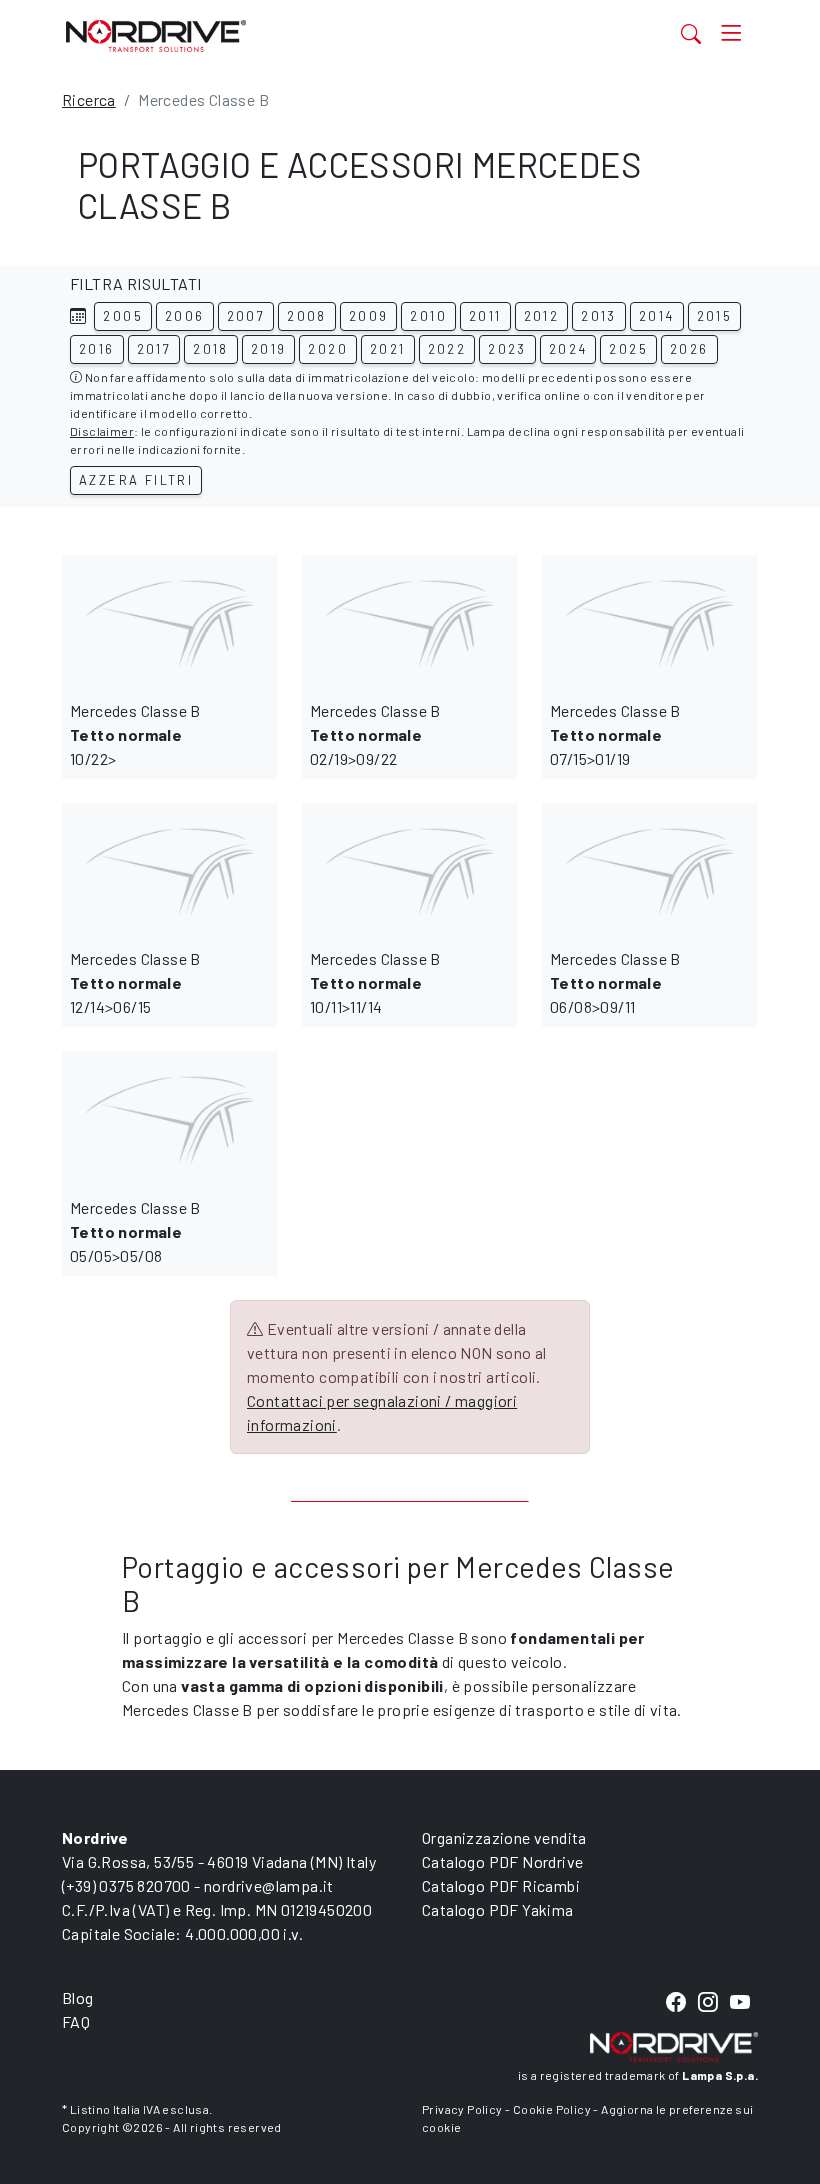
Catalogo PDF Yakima (498, 1909)
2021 (388, 349)
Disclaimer (102, 431)
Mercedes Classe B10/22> (135, 734)
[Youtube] (740, 2002)
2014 (657, 316)
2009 (369, 316)
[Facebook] (676, 2002)
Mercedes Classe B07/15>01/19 (615, 734)
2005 (123, 316)
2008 (307, 316)
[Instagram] (708, 2002)
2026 (689, 349)
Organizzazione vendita (504, 1837)
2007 (246, 316)
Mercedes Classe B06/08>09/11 (615, 982)
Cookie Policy (552, 2109)
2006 (185, 316)
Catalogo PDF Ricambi (501, 1885)
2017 (154, 349)
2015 (715, 316)
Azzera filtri (136, 480)
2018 (211, 349)
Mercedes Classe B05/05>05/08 (135, 1231)
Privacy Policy (462, 2109)
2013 (599, 316)
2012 (542, 316)
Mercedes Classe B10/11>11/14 (375, 982)
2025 (628, 349)
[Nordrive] (312, 35)
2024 (568, 349)
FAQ (76, 2021)
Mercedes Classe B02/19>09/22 (375, 734)
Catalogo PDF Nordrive (502, 1861)
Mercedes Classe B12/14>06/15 (135, 982)
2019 (269, 349)
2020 (328, 349)
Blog (78, 1997)
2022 (447, 349)
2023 (507, 349)
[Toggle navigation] (731, 33)
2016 (97, 349)
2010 (428, 316)
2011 (485, 316)
